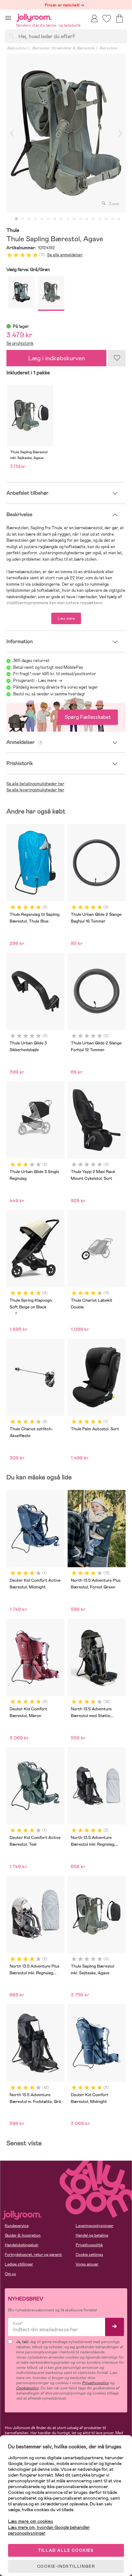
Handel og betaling (92, 2235)
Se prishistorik (20, 343)
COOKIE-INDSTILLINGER (66, 2566)
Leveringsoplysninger (95, 2226)
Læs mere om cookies (31, 2521)
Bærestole (108, 48)
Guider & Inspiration (23, 2235)
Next (120, 133)
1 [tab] (16, 219)
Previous (12, 133)
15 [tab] (106, 219)
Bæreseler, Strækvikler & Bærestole (63, 48)
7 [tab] (55, 219)
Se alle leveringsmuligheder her (35, 790)
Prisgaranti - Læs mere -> (38, 680)
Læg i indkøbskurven (57, 358)
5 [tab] (42, 219)
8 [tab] (61, 219)
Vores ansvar (87, 2264)
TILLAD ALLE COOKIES (66, 2550)
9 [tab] (68, 219)
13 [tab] (93, 219)
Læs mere (66, 618)
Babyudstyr (17, 48)
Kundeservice (17, 2226)
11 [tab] (80, 219)
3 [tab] (29, 219)
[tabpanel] (66, 133)
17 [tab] (119, 219)
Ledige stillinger (19, 2264)
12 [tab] (87, 219)
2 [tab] (23, 219)
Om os (10, 2274)
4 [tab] (36, 219)
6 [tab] (48, 219)
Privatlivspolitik (89, 2245)
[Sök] (12, 36)
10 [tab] (74, 219)
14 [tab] (100, 219)
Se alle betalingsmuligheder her (35, 784)
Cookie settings (89, 2255)
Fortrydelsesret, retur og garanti (33, 2255)
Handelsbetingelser (22, 2245)
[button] (8, 18)
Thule (13, 230)
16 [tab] (112, 219)
